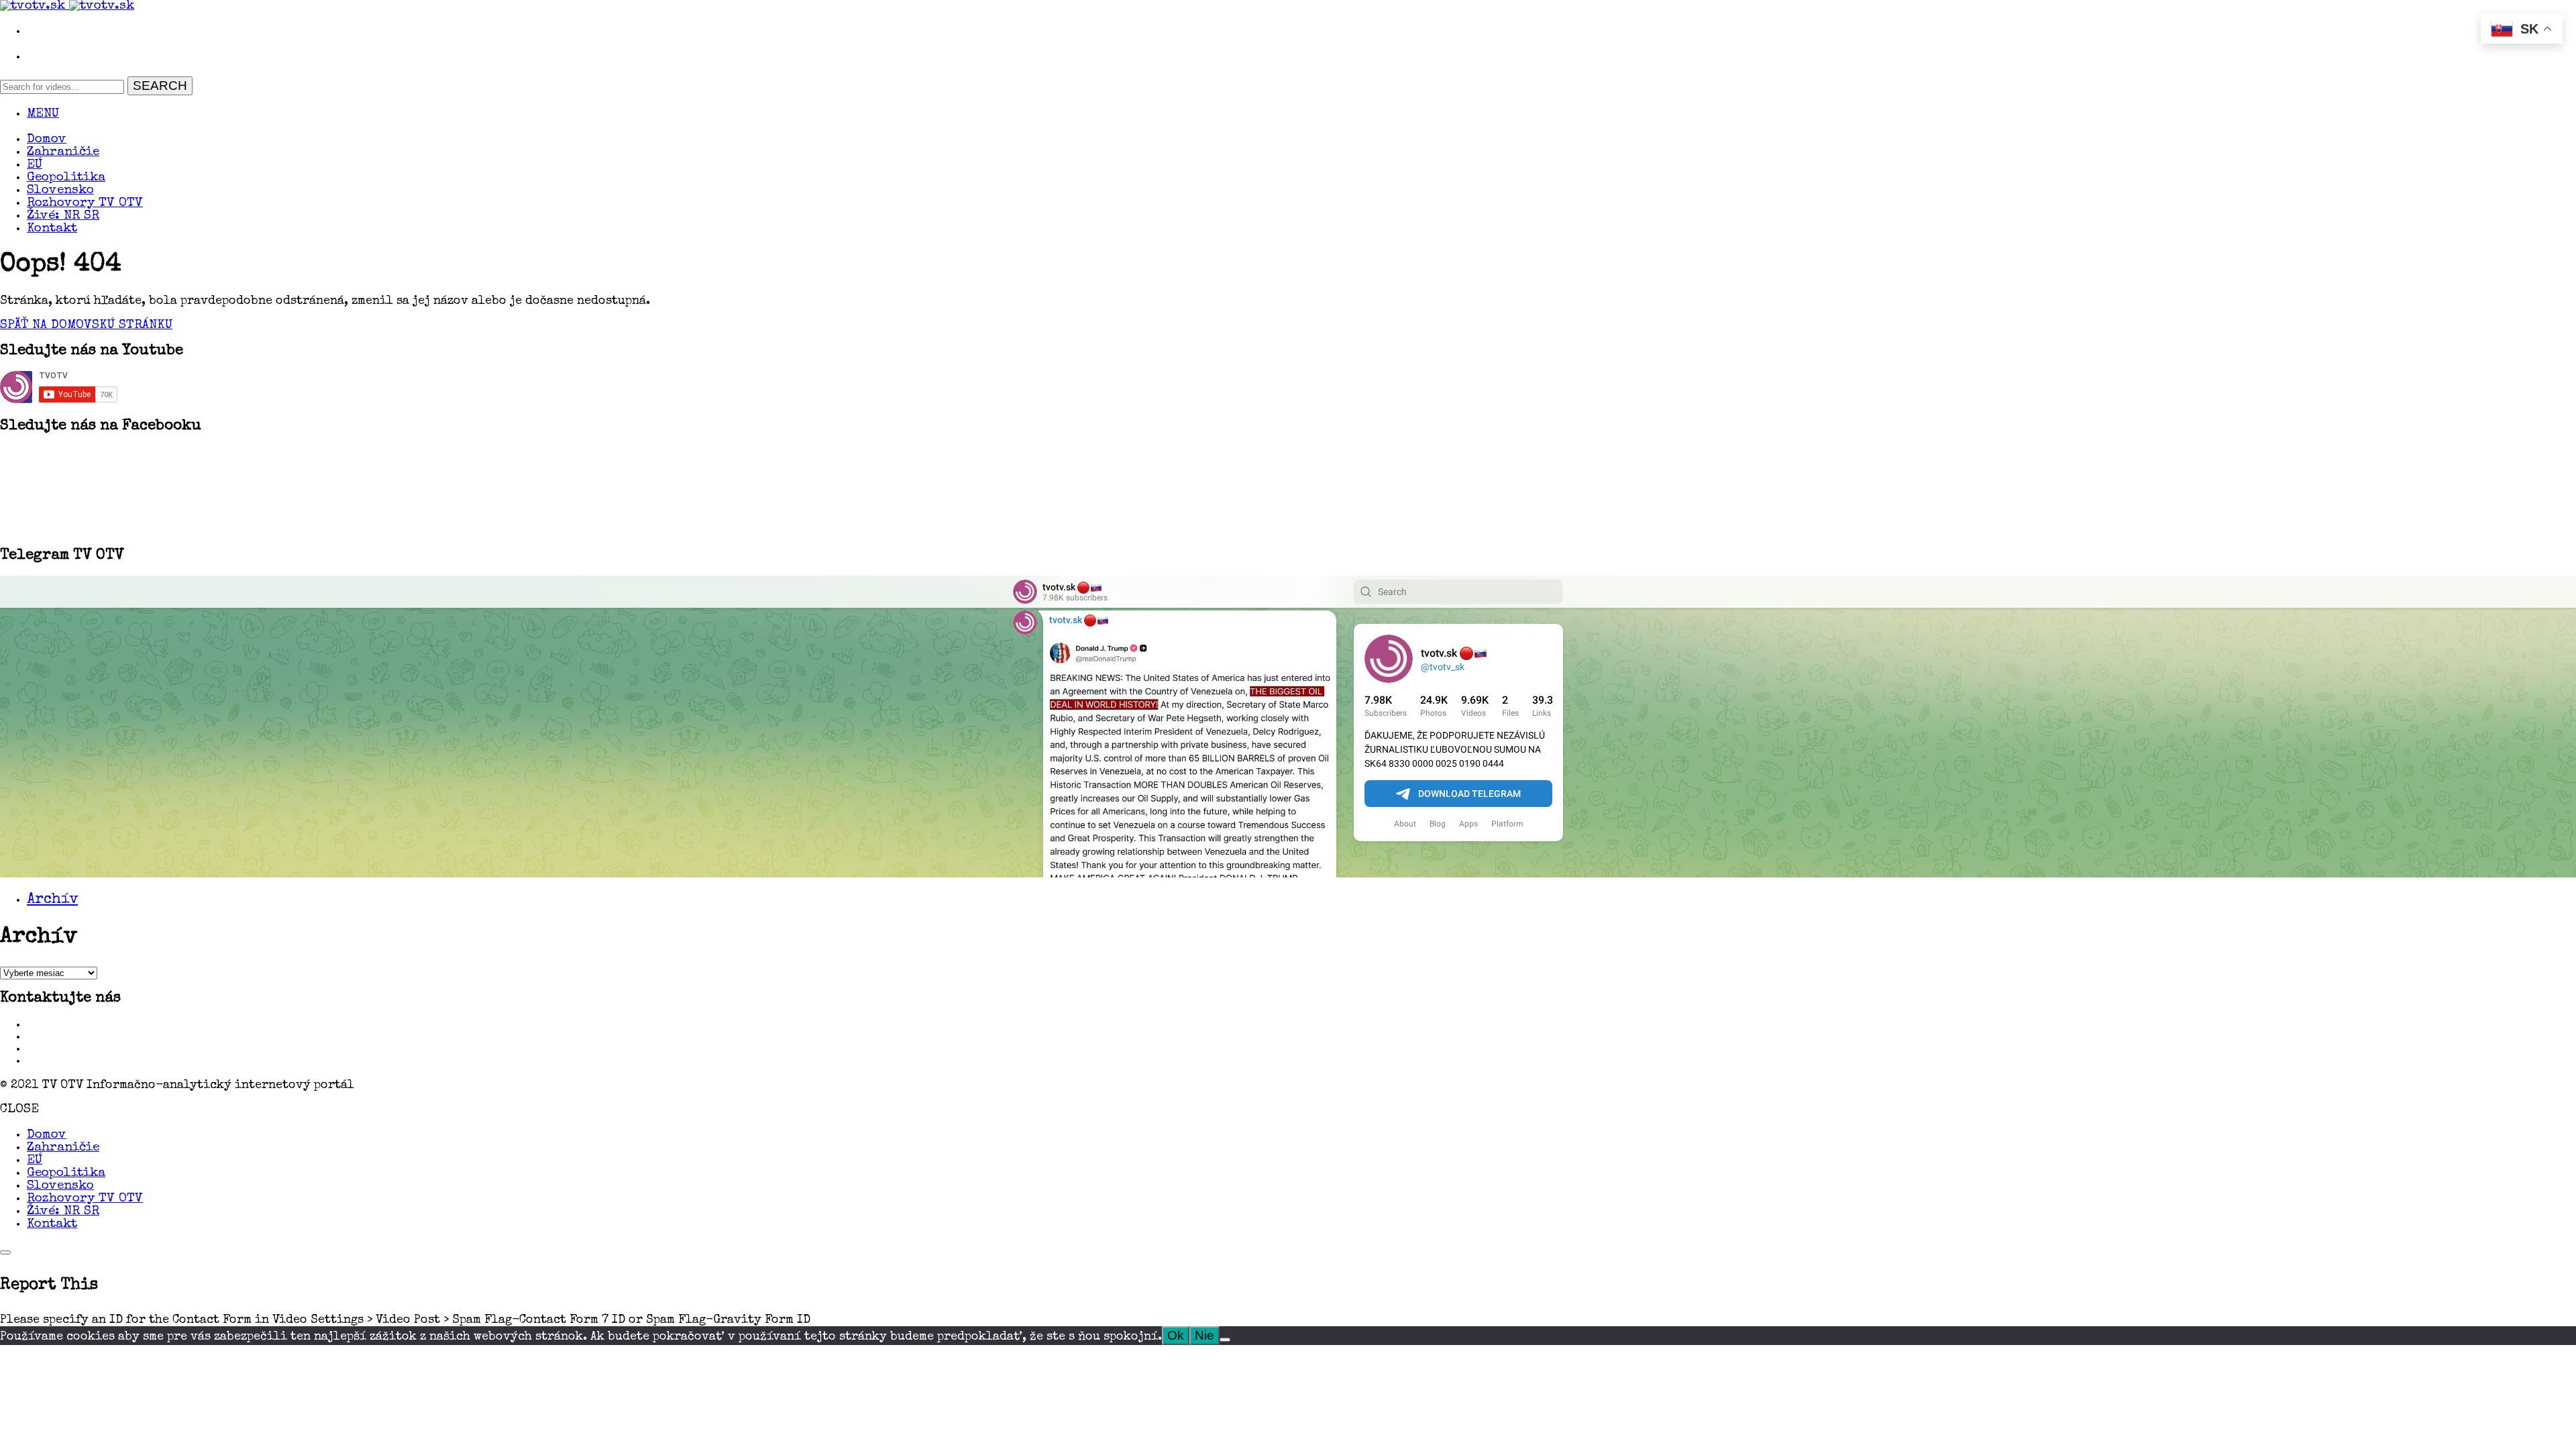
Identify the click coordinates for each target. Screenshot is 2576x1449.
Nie (1204, 1335)
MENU (43, 114)
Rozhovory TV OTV (85, 204)
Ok (1176, 1335)
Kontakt (52, 229)
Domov (47, 140)
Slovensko (60, 191)
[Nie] (1225, 1340)
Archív (52, 900)
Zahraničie (63, 153)
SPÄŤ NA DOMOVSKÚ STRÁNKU (86, 326)
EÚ (35, 165)
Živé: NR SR (63, 216)
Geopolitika (66, 178)
